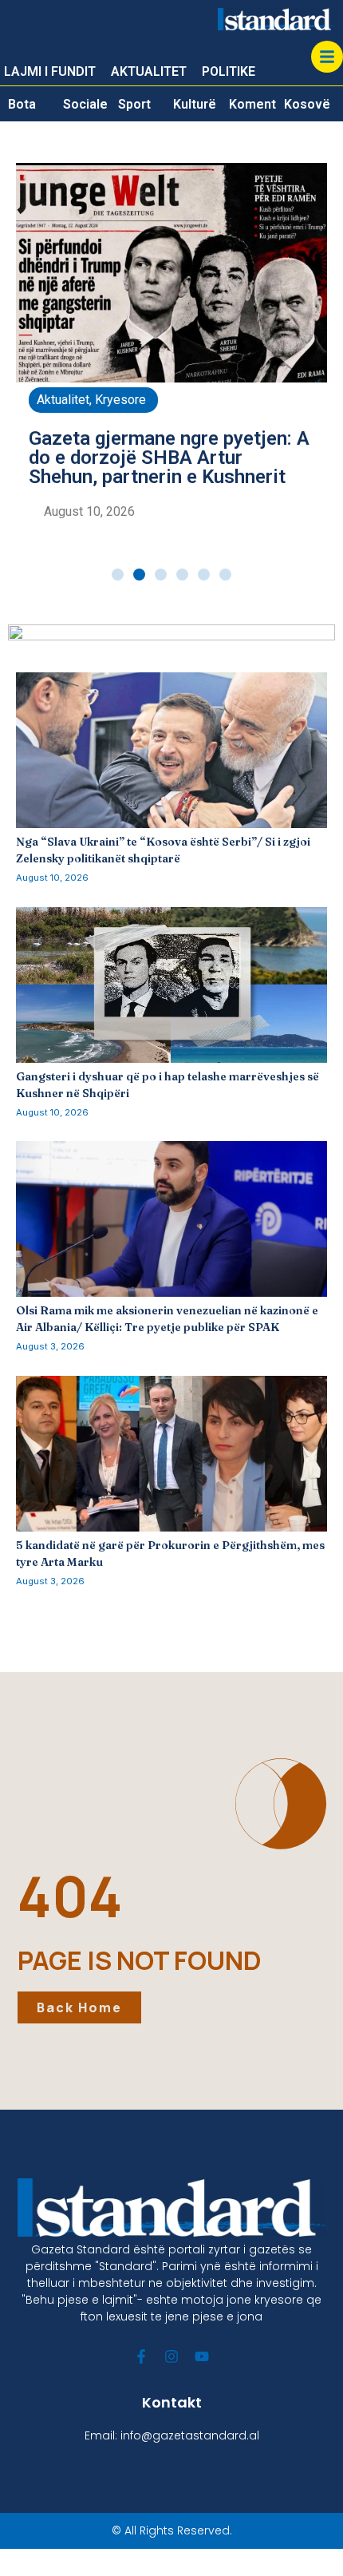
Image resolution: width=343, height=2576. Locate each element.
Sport (134, 104)
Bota (22, 104)
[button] (118, 575)
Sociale (85, 104)
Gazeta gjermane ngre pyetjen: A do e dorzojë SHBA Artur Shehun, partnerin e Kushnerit (169, 458)
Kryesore (120, 400)
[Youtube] (202, 2356)
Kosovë (307, 104)
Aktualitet (63, 400)
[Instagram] (171, 2356)
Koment (252, 104)
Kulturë (195, 104)
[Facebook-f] (141, 2356)
